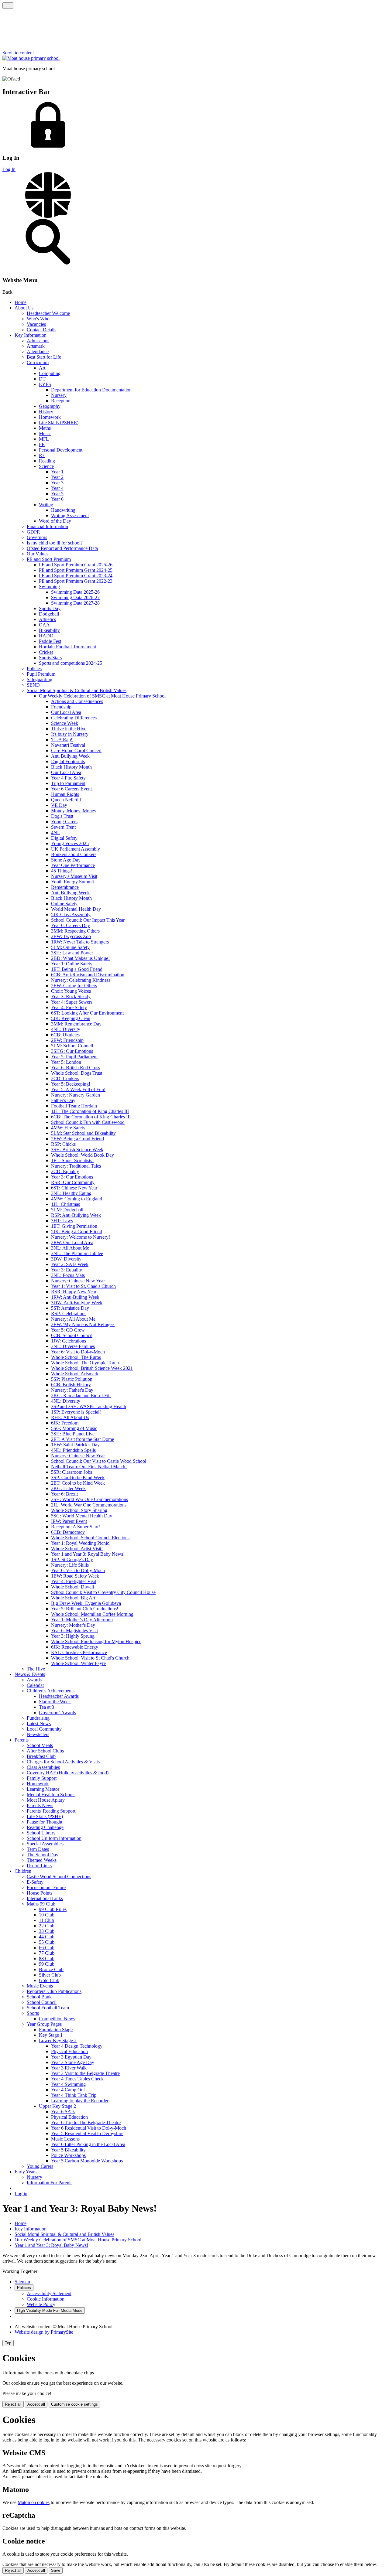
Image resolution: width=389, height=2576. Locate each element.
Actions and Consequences (77, 701)
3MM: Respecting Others (75, 931)
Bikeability (49, 630)
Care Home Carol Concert (76, 751)
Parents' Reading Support (51, 1811)
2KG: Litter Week (68, 1488)
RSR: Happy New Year (74, 1292)
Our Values (38, 554)
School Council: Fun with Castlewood (88, 1122)
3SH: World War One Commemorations (90, 1499)
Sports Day (50, 608)
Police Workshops (68, 2155)
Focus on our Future (46, 1887)
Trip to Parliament (68, 783)
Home (21, 302)
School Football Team (48, 2008)
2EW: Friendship (67, 1040)
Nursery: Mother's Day (73, 1625)
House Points (40, 1893)
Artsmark (36, 346)
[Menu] (8, 6)
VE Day (59, 805)
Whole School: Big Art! (74, 1598)
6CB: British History (71, 1385)
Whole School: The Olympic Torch (85, 1363)
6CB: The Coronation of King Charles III (91, 1117)
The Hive (36, 1669)
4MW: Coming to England (77, 1199)
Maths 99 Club (41, 1904)
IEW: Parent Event (69, 1521)
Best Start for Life (44, 357)
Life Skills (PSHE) (45, 1816)
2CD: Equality (65, 1171)
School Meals (40, 1745)
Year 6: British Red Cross (76, 1068)
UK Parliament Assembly (76, 849)
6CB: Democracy (68, 1532)
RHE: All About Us (70, 1417)
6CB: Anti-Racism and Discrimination (88, 975)
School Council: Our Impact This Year (88, 920)
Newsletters (38, 1734)
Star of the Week (55, 1702)
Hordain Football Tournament (67, 647)
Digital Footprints (68, 761)
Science (46, 466)
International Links (45, 1898)
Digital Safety (64, 838)
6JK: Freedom (65, 1423)
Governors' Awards (57, 1713)
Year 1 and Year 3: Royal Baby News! (88, 1554)
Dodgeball (49, 614)
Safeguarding (40, 679)
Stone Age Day (66, 860)
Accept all (36, 2404)
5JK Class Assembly (71, 914)
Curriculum (38, 362)
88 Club (47, 1958)
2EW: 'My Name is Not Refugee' (83, 1324)
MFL (44, 439)
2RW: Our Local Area (72, 1242)
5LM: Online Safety (70, 947)
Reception (61, 401)
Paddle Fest (50, 641)
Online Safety (64, 904)
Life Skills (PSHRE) (59, 423)
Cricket (46, 652)
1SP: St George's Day (72, 1559)
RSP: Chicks (63, 1144)
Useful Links (39, 1866)
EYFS (45, 384)
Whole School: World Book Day (83, 1155)
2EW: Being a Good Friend (77, 1139)
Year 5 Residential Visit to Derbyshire (87, 2133)
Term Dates (38, 1849)
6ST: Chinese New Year (74, 1188)
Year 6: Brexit (64, 1494)
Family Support (42, 1778)
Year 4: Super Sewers (72, 1002)
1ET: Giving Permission (74, 1226)
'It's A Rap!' (62, 740)
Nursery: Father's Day (72, 1390)
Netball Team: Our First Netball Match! (89, 1467)
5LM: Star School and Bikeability (83, 1133)
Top (8, 2343)
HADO (46, 636)
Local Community (44, 1729)
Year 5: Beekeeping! (71, 1084)
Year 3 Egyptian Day (71, 2057)
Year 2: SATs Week (70, 1264)
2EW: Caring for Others (74, 986)
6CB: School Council (72, 1335)
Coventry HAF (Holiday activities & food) (68, 1773)
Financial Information (47, 526)
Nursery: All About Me (73, 1319)
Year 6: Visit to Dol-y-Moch (78, 1352)
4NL (56, 833)
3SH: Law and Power (72, 953)
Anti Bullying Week (70, 756)
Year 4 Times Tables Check (77, 2079)
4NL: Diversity (66, 1029)
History (46, 412)
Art (42, 368)
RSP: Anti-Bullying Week (76, 1215)
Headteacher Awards (59, 1696)
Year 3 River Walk (69, 2068)
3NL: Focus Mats (68, 1275)
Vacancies (36, 324)
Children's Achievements (51, 1691)
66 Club (47, 1948)
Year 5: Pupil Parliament (74, 1057)
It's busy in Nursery (70, 734)
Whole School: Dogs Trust (77, 1073)
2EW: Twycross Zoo (71, 936)
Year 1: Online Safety (72, 964)
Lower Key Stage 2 (58, 2040)
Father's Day (63, 1100)
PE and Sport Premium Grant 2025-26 (76, 565)
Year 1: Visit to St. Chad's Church (83, 1286)
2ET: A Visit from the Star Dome (83, 1439)
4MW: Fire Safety (68, 1128)
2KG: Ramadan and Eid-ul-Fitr (81, 1395)
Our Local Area (66, 712)
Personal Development (61, 450)
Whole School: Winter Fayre (78, 1663)
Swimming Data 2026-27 (75, 597)
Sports (33, 2013)
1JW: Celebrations (69, 1341)
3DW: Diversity (66, 1259)
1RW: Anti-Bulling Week (75, 1297)
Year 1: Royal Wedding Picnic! (81, 1543)
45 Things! (62, 871)
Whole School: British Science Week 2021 (92, 1368)
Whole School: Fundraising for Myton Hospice (96, 1641)
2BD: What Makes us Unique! (80, 958)
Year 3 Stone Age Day (73, 2062)
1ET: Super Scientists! (72, 1160)
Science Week (65, 723)
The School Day (43, 1855)
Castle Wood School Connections (59, 1877)
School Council (42, 2002)
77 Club (47, 1953)
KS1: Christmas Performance (79, 1652)
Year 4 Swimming (68, 2084)
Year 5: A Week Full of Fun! (78, 1089)
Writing (46, 505)
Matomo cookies (34, 2502)
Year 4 (57, 488)
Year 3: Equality (67, 1270)
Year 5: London (66, 1062)
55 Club (47, 1942)
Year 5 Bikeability (68, 2150)
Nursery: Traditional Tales (76, 1166)
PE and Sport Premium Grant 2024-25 (76, 570)
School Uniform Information (54, 1838)
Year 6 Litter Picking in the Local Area (88, 2144)
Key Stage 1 (51, 2035)
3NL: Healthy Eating (71, 1193)
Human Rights (65, 794)
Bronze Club (51, 1969)
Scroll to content (18, 53)
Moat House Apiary (46, 1800)
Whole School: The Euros (76, 1357)
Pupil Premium (41, 674)
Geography (50, 406)
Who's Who (38, 319)
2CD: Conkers (65, 1078)
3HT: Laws (62, 1221)
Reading (47, 461)
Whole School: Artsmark (75, 1374)
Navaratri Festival (68, 745)
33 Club (47, 1931)
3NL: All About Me (70, 1248)
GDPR (33, 532)
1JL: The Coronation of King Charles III (90, 1111)
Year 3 (57, 483)
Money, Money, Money (74, 811)
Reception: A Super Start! (76, 1527)
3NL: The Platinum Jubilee (77, 1253)
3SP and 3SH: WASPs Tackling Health (89, 1406)
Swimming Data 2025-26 (75, 592)
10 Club (47, 1915)
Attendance (38, 351)
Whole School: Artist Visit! (77, 1549)
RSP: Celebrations (69, 1314)
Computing (50, 373)
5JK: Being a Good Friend (77, 1232)
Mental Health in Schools (51, 1795)
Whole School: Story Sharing (79, 1510)
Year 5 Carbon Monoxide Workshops (87, 2161)
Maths (45, 428)
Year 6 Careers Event (71, 789)
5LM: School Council (72, 1046)
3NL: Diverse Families (73, 1346)
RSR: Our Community (73, 1182)
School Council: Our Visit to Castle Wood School (99, 1461)
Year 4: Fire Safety (69, 1007)
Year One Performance (73, 865)
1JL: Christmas (65, 1204)
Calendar (35, 1685)
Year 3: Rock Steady (71, 996)
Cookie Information (46, 2299)
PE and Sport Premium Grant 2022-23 (76, 581)
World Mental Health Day (76, 909)
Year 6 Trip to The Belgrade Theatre (86, 2122)
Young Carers (64, 822)
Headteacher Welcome (48, 313)
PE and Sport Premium (49, 559)
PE (42, 444)
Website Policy (41, 2304)
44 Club (47, 1937)
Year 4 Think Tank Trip (74, 2095)
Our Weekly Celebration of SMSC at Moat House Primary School (102, 696)
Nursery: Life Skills (70, 1565)
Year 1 (57, 472)
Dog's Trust (62, 816)
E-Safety (35, 1882)
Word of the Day (55, 521)
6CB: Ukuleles (65, 1035)
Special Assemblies (45, 1844)
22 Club (47, 1926)
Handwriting (63, 510)
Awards (34, 1680)
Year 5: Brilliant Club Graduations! (85, 1609)
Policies (34, 669)
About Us (24, 308)
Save (56, 2570)
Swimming (49, 587)
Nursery (59, 395)
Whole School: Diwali (72, 1587)
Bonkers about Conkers (74, 854)
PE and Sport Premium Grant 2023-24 (76, 576)
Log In (9, 169)
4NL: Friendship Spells (73, 1450)
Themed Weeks (42, 1860)
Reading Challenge (45, 1827)
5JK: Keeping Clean (71, 1018)
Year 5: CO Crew (68, 1330)
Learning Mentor (43, 1789)
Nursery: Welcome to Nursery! (81, 1237)
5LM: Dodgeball (67, 1210)
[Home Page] (31, 58)
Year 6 (57, 499)
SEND (33, 685)
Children (23, 1871)
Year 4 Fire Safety (68, 778)
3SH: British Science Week (77, 1150)
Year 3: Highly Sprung (73, 1636)
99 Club (47, 1964)
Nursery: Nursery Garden (76, 1095)
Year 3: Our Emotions (72, 1177)
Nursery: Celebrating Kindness (81, 980)
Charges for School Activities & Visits (63, 1762)
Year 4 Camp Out (68, 2090)
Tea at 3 (46, 1707)
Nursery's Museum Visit (74, 876)
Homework (50, 417)
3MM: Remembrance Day (76, 1024)
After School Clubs (45, 1751)
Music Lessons (65, 2139)
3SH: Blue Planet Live (73, 1434)
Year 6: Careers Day (71, 925)
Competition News (57, 2019)
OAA (44, 625)
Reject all (13, 2404)
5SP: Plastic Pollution (72, 1379)
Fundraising (38, 1718)
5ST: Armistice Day (70, 1308)
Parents (22, 1740)
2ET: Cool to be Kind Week (78, 1483)
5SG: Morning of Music (74, 1428)
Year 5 (57, 494)
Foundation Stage (56, 2030)
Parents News (40, 1805)
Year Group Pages (44, 2024)
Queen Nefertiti (66, 800)
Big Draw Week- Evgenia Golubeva (86, 1603)
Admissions (38, 341)
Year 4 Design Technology (77, 2046)
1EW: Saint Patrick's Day (75, 1445)
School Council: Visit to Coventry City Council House (103, 1592)
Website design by (44, 2332)
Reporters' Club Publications (54, 1991)
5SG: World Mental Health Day (82, 1516)
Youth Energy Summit (72, 882)
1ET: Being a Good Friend (77, 969)
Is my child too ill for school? (55, 543)
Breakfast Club (41, 1756)
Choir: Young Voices (71, 991)
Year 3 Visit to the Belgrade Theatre (85, 2073)
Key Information (31, 335)
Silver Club (50, 1975)
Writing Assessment (70, 515)
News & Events (30, 1674)
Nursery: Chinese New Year (78, 1281)
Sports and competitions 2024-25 (71, 663)
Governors (37, 537)
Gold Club (49, 1980)
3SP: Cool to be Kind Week (78, 1477)
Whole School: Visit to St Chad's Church (90, 1658)
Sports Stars (50, 658)
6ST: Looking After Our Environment (87, 1013)
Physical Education (69, 2051)
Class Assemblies (43, 1767)
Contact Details (41, 330)
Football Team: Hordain (74, 1106)
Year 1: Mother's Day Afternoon (82, 1620)
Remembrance (65, 887)
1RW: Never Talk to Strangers (80, 942)
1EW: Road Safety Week (75, 1576)
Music (45, 433)
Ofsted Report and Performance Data (62, 548)
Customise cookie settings (74, 2404)
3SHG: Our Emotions (72, 1051)
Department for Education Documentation (91, 390)
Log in (21, 2194)
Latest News (39, 1723)
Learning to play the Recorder (80, 2101)
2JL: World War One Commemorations (89, 1505)
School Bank (39, 1997)
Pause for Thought (45, 1822)
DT (42, 379)
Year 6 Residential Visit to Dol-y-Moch (89, 2128)
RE (42, 455)
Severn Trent (63, 827)
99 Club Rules (53, 1909)
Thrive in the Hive (69, 729)
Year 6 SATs (63, 2112)
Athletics (47, 619)
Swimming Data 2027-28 (75, 603)
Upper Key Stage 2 (57, 2106)
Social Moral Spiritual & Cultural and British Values (77, 690)
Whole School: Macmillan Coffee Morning (92, 1614)
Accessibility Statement (49, 2293)
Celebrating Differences (74, 718)
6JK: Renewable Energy (75, 1647)
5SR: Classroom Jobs (72, 1472)
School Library (41, 1833)
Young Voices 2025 (70, 843)
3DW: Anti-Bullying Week (77, 1303)
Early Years (26, 2172)
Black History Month (71, 767)
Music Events (40, 1986)
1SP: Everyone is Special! (76, 1412)
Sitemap (22, 2282)
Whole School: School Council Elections (90, 1538)
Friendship (61, 707)
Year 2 (57, 477)
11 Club (46, 1920)
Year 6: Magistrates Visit (74, 1631)
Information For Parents (50, 2183)
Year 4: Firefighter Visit (74, 1581)
